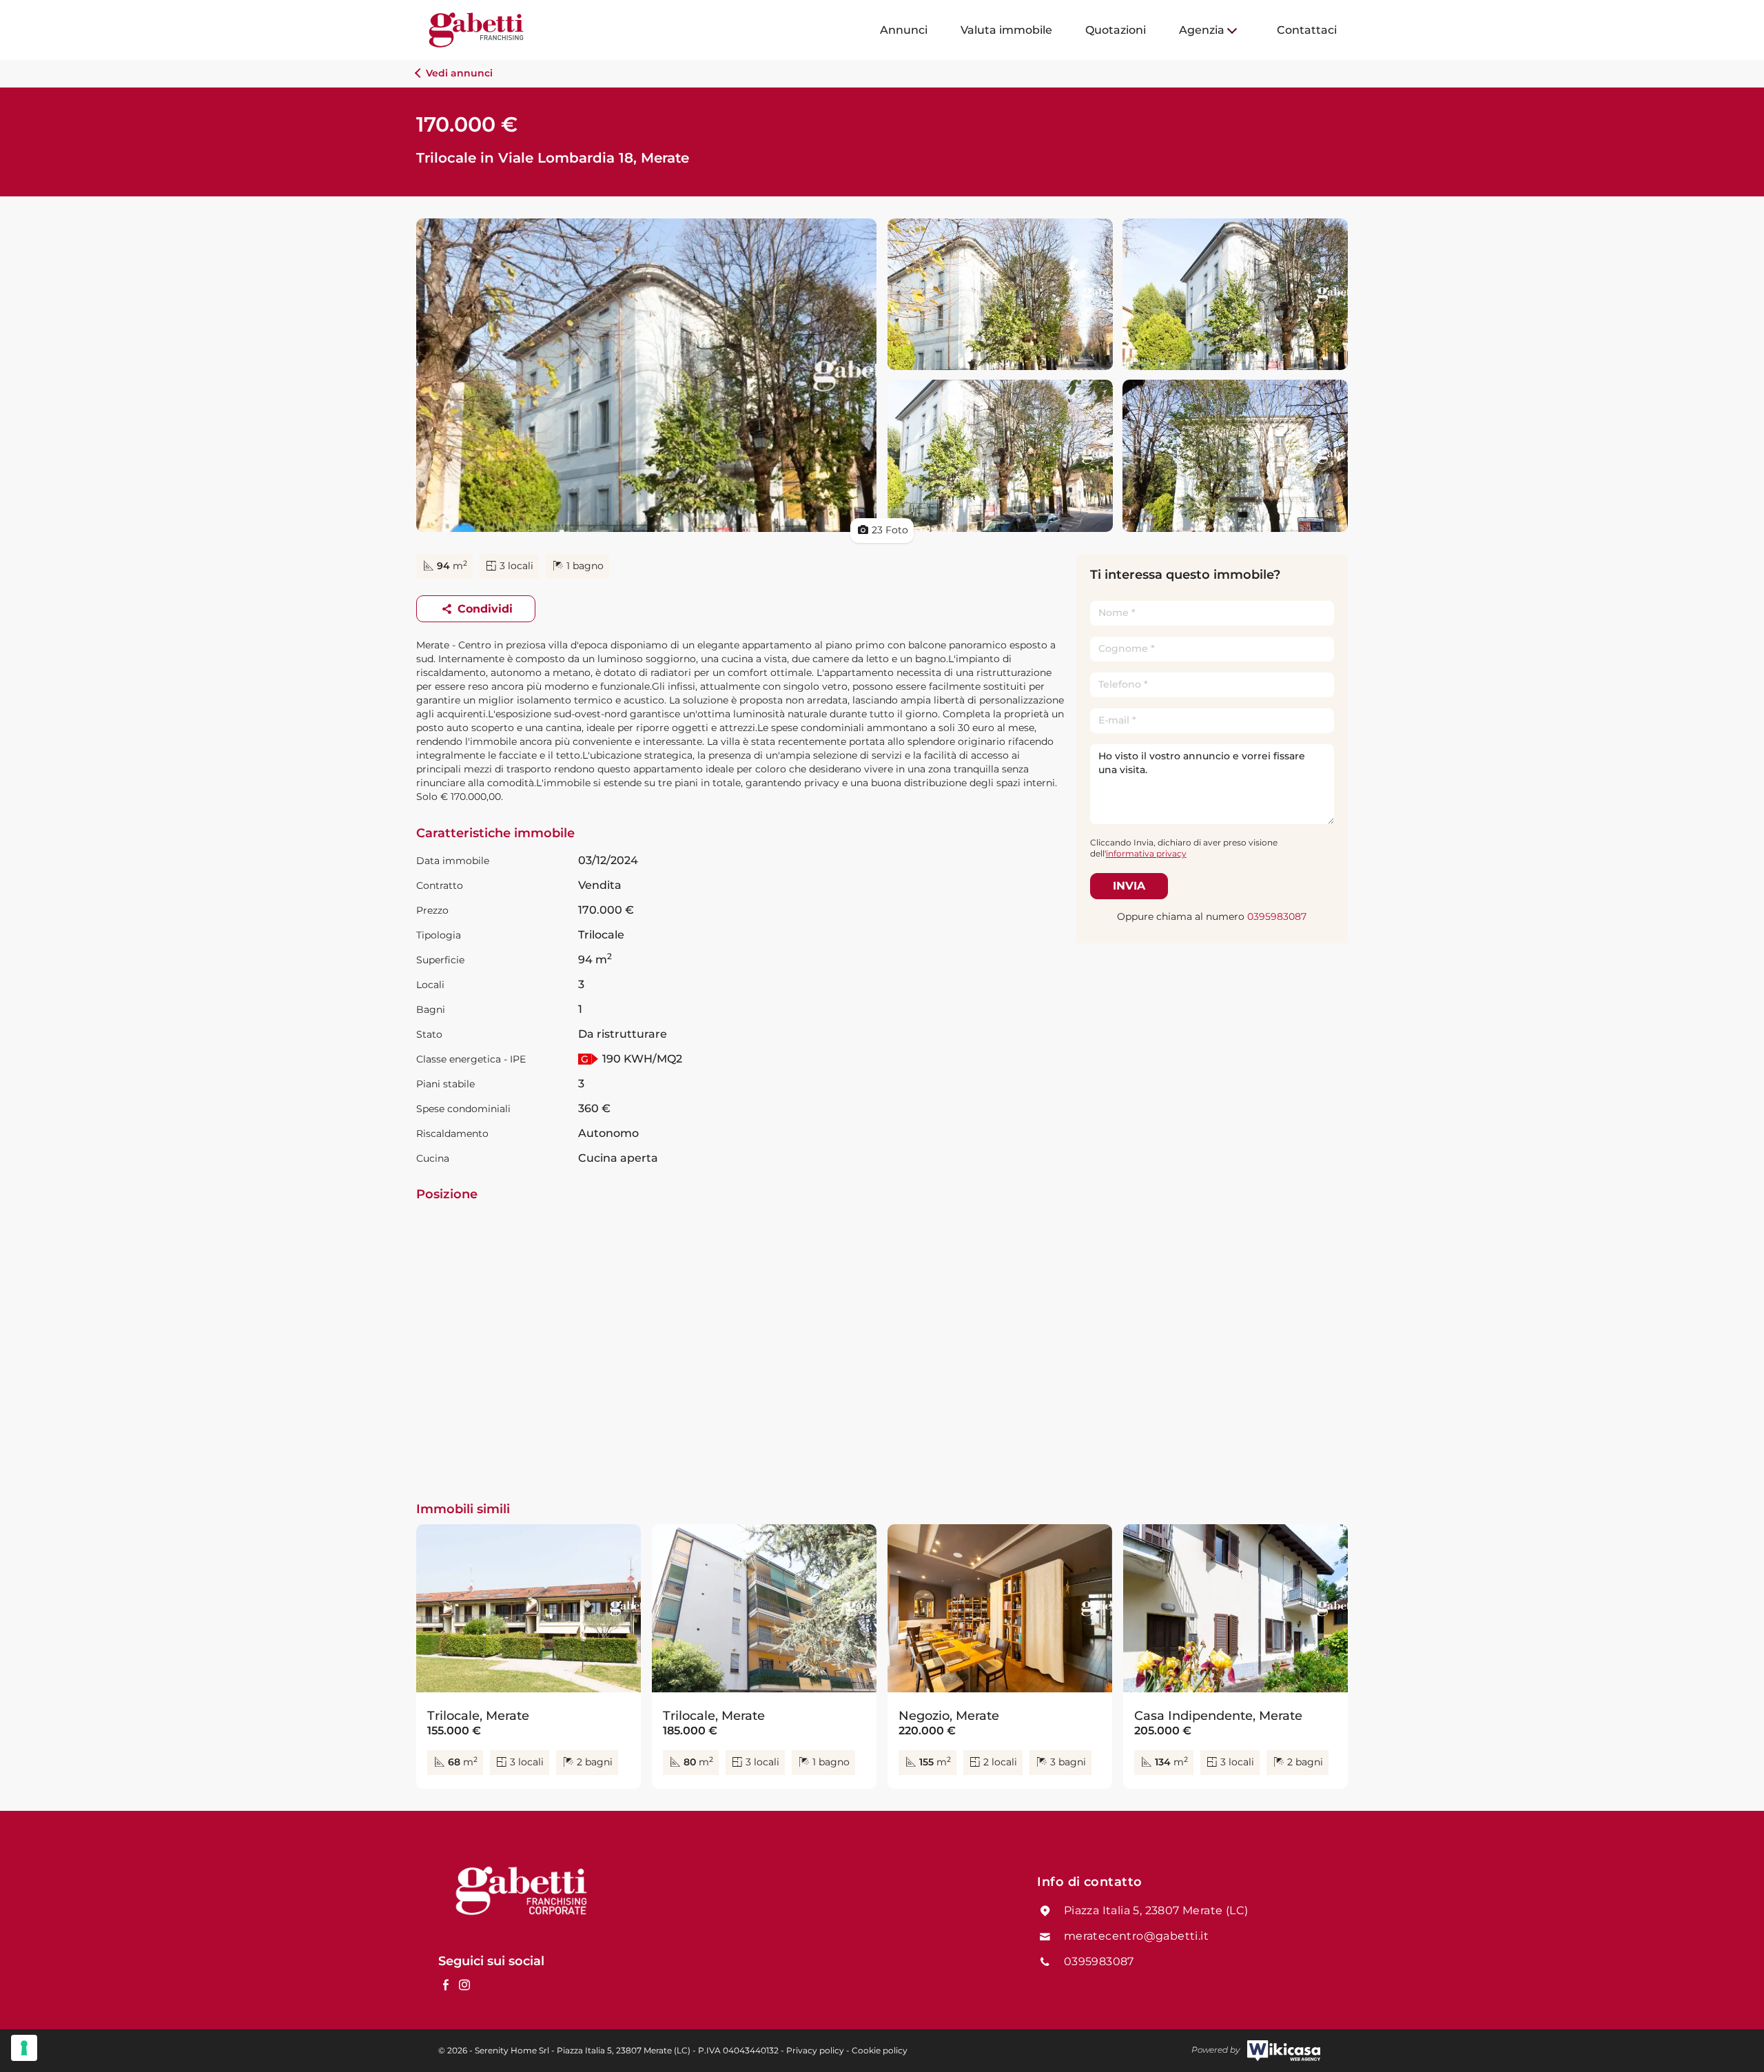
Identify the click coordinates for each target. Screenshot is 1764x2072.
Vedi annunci (458, 73)
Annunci (904, 30)
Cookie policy (880, 2050)
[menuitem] (904, 30)
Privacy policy (815, 2050)
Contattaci (1307, 30)
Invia (1129, 886)
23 (890, 530)
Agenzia (1202, 30)
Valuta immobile (1006, 30)
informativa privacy (1146, 853)
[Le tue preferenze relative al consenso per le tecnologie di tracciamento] (24, 2048)
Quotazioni (1116, 30)
